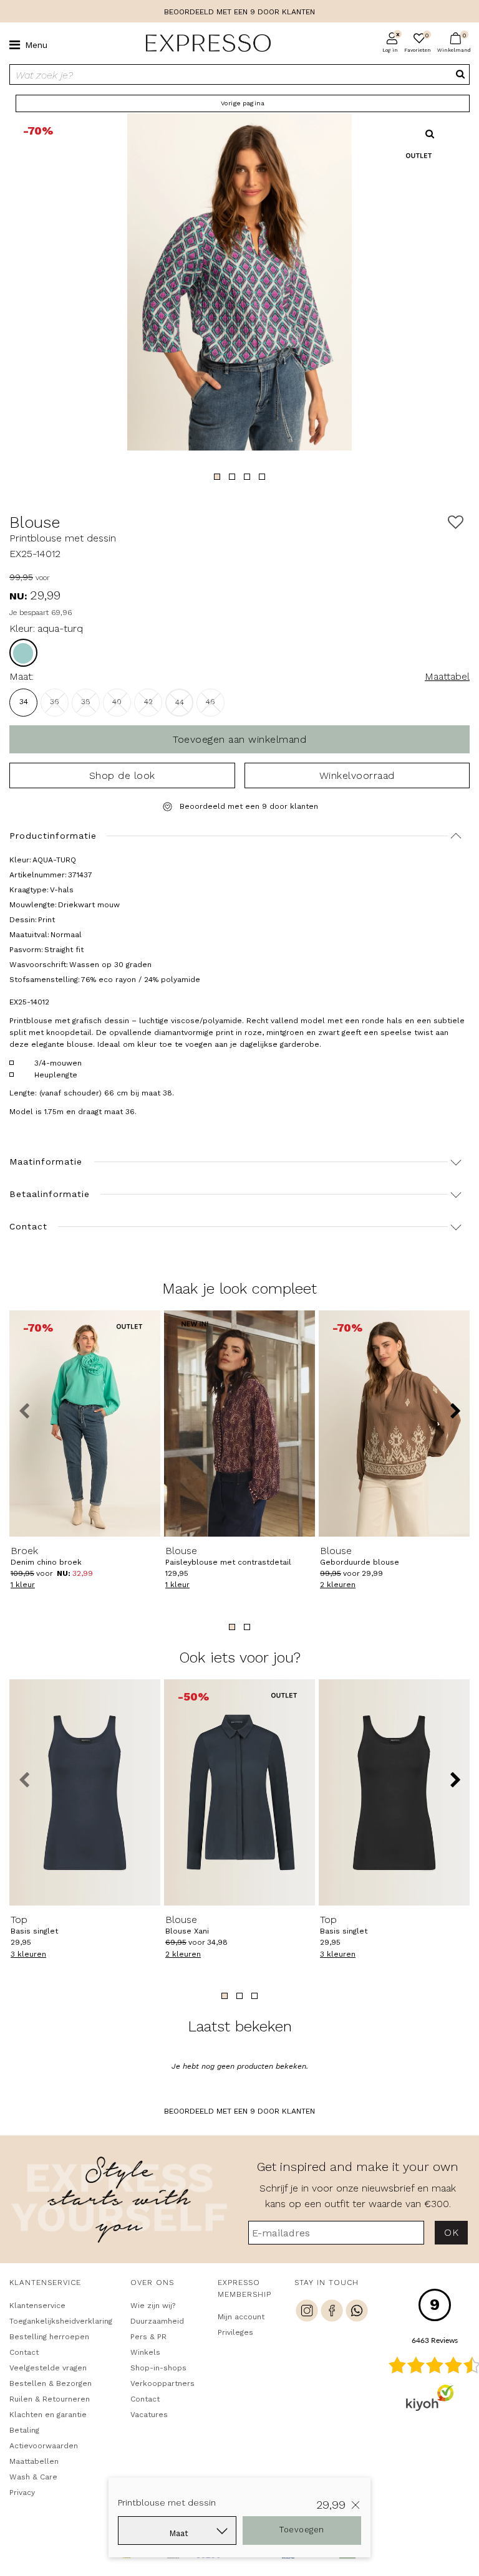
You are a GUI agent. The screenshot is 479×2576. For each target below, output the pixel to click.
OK (451, 2232)
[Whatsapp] (357, 2312)
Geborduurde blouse (360, 1556)
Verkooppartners (162, 2383)
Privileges (235, 2332)
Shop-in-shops (158, 2368)
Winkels (145, 2352)
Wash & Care (33, 2477)
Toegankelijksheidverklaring (58, 2321)
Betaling (24, 2430)
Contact (24, 2352)
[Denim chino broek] (85, 1424)
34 (24, 702)
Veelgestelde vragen (48, 2368)
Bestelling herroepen (49, 2337)
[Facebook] (332, 2312)
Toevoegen (302, 2530)
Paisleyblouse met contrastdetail (228, 1556)
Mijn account (241, 2317)
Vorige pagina (243, 103)
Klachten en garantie (48, 2415)
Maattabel (447, 676)
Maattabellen (34, 2461)
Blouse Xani (187, 1925)
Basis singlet (34, 1925)
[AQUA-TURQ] (23, 653)
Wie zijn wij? (153, 2306)
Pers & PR (148, 2337)
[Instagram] (307, 2312)
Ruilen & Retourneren (50, 2399)
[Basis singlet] (85, 1792)
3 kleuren (28, 1954)
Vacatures (149, 2415)
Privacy (22, 2493)
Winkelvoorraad (357, 775)
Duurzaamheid (157, 2321)
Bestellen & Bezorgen (51, 2383)
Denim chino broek (46, 1556)
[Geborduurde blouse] (394, 1424)
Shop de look (122, 775)
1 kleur (23, 1585)
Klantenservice (37, 2306)
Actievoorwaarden (44, 2446)
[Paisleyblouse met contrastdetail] (239, 1424)
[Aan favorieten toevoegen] (456, 522)
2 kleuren (338, 1585)
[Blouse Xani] (239, 1792)
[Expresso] (203, 44)
